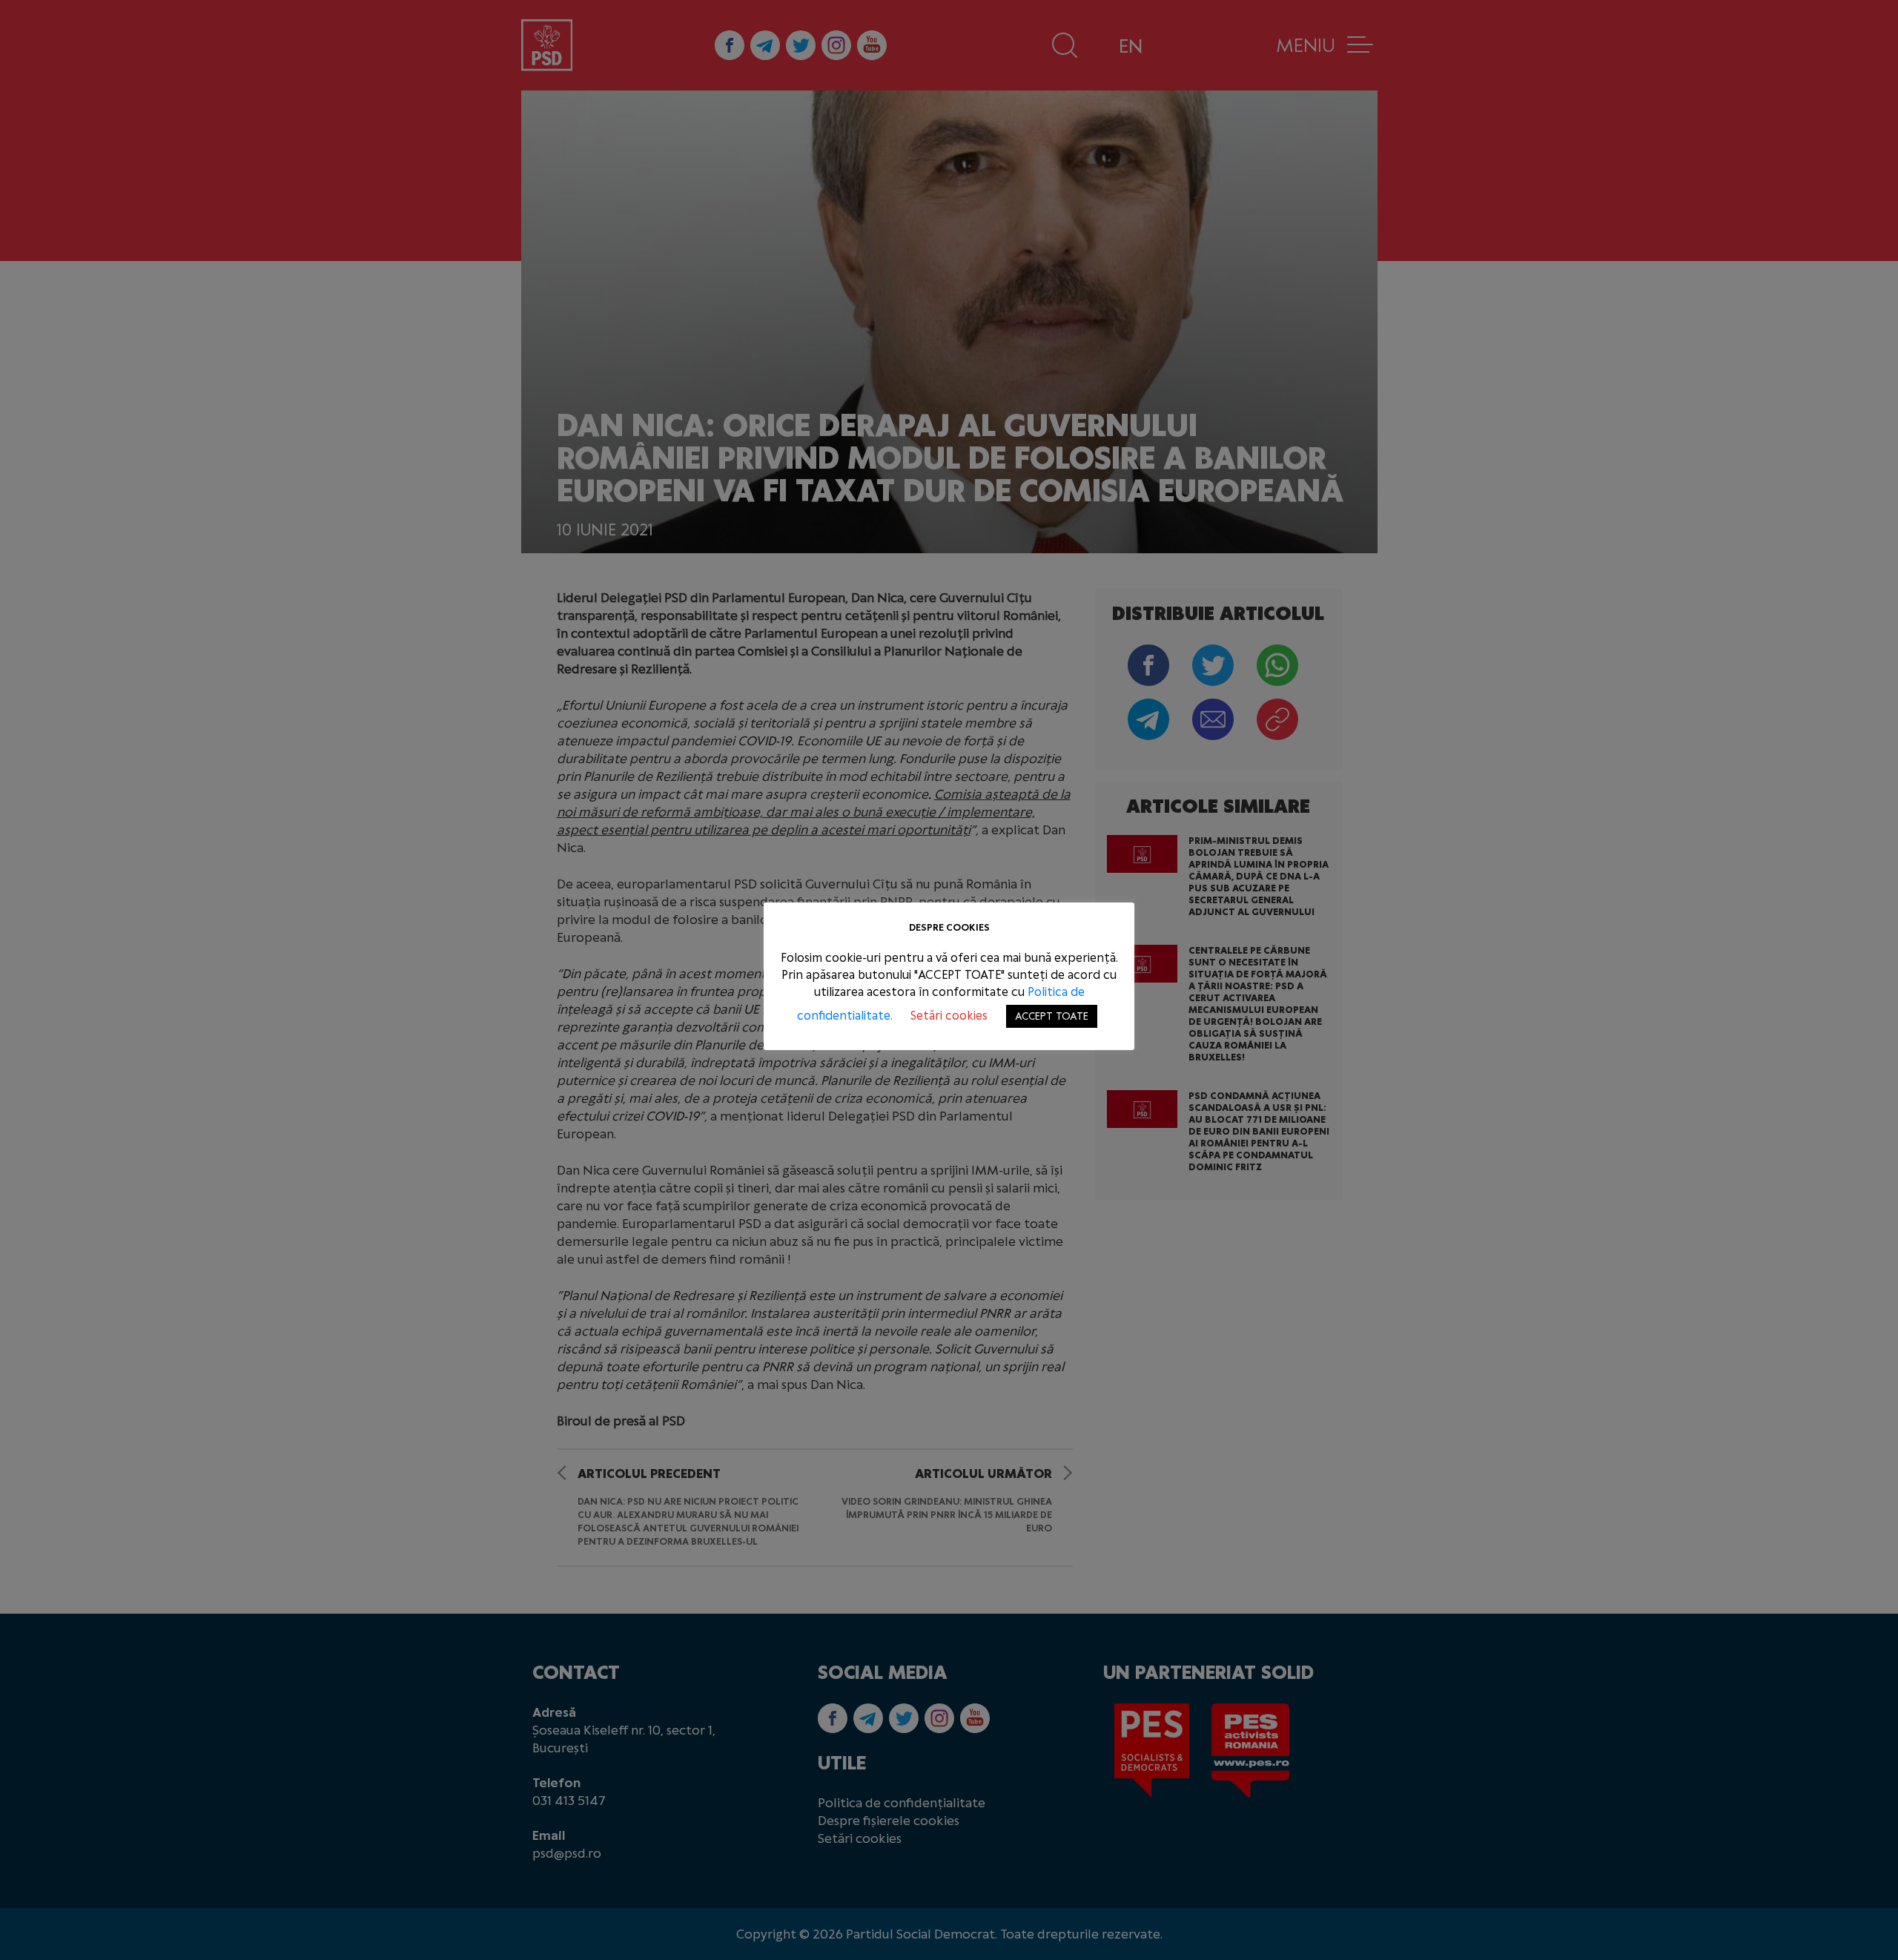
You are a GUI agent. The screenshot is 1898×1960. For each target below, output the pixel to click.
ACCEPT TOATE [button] (1052, 1016)
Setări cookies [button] (949, 1016)
